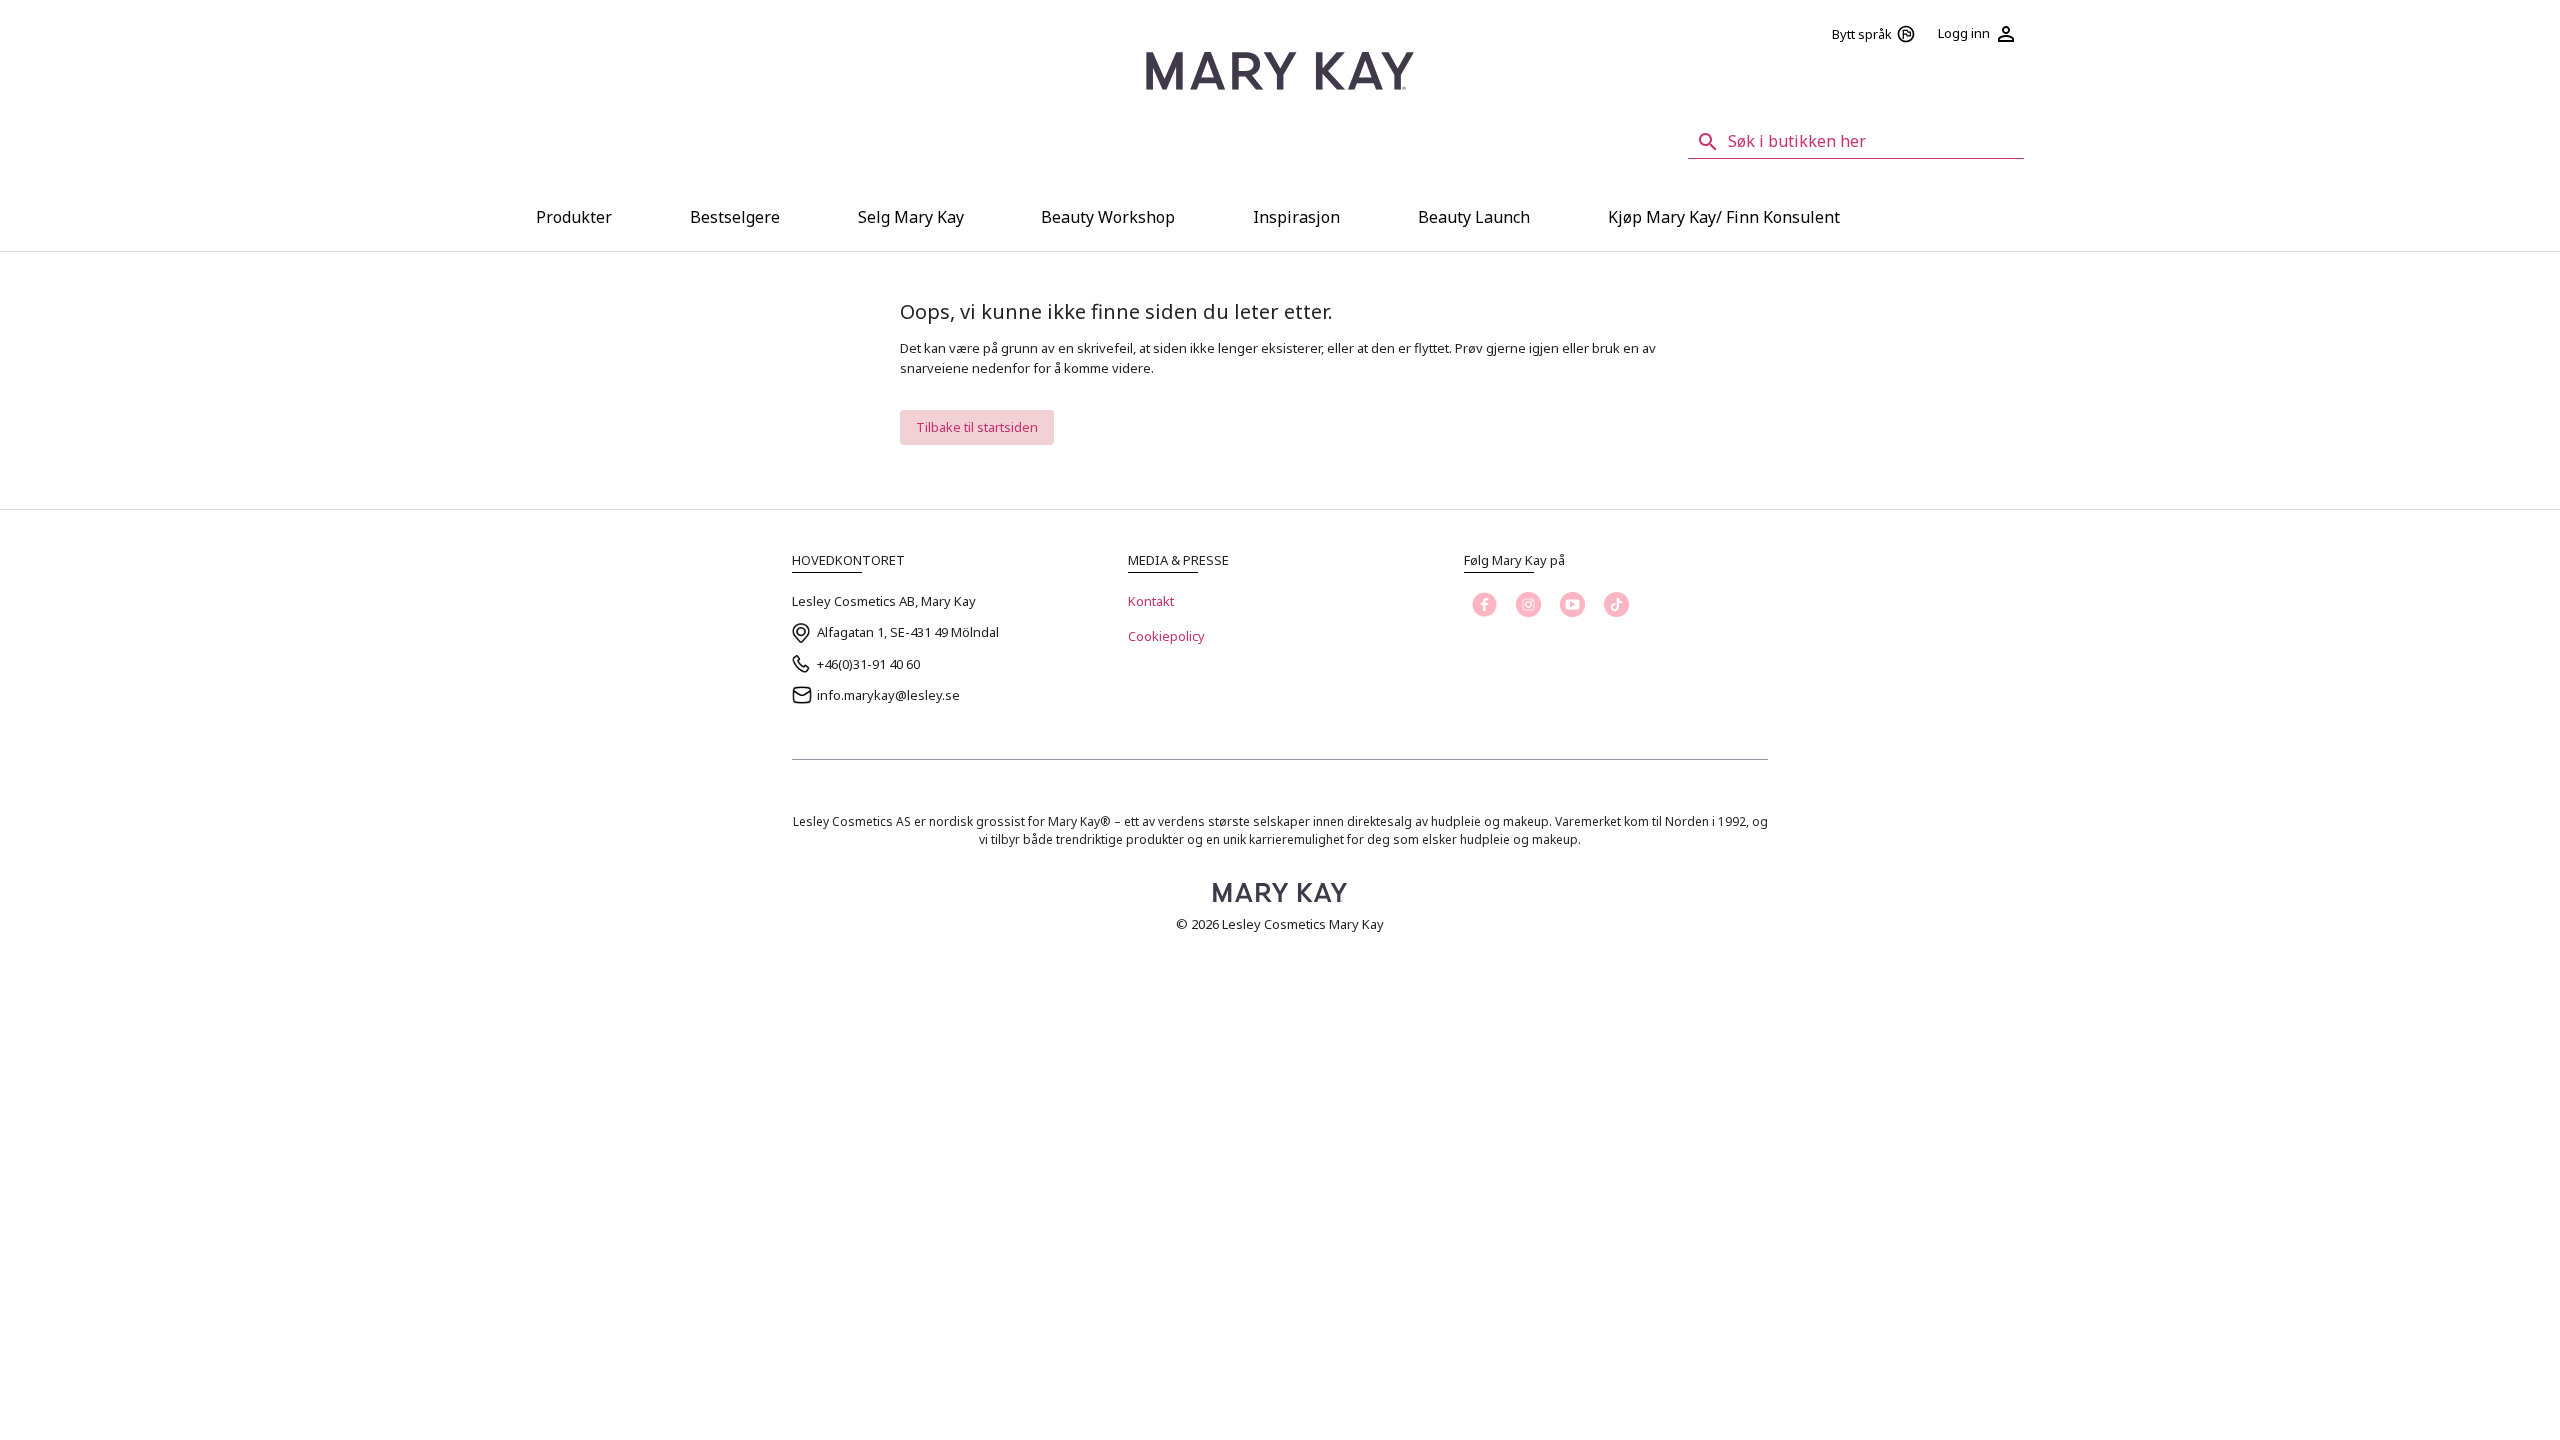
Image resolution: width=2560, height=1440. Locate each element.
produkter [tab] (574, 217)
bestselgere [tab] (735, 217)
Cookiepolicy (1166, 636)
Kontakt (1151, 601)
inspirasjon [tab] (1296, 217)
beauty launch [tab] (1474, 217)
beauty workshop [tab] (1108, 217)
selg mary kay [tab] (911, 217)
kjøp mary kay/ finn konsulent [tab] (1724, 217)
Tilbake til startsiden (977, 427)
